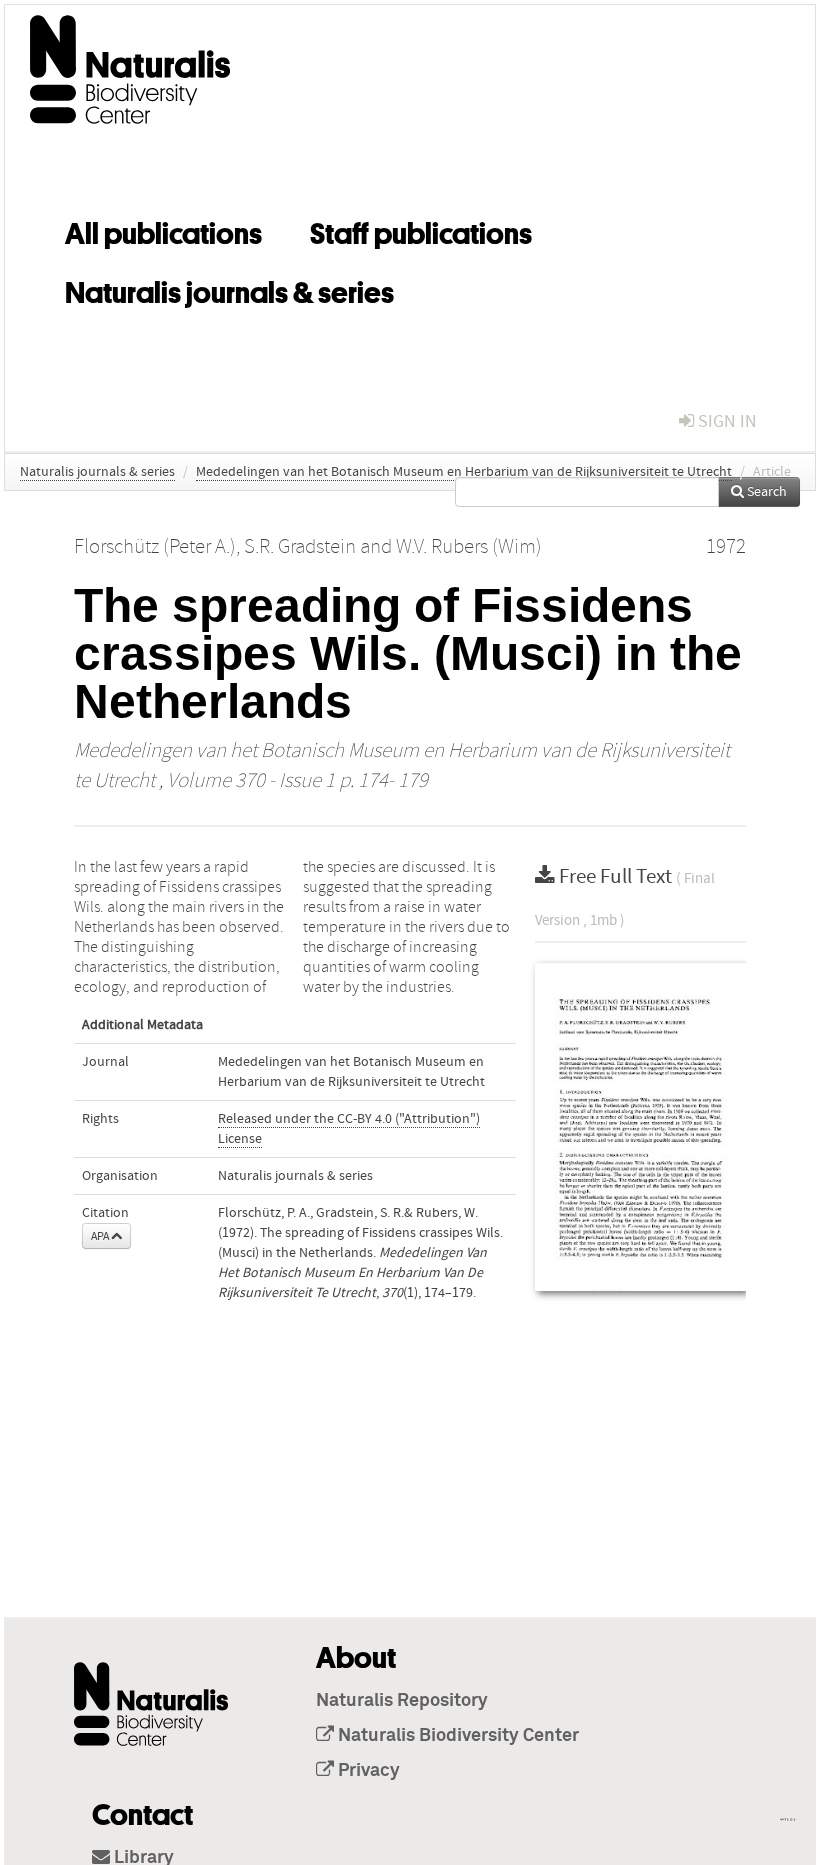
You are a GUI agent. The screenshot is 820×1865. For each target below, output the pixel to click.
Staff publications (421, 230)
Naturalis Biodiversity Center (456, 1736)
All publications (163, 230)
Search (765, 492)
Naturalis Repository (402, 1701)
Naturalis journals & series (229, 289)
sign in (725, 421)
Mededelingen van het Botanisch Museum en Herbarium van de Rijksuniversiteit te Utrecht (464, 472)
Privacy (367, 1771)
